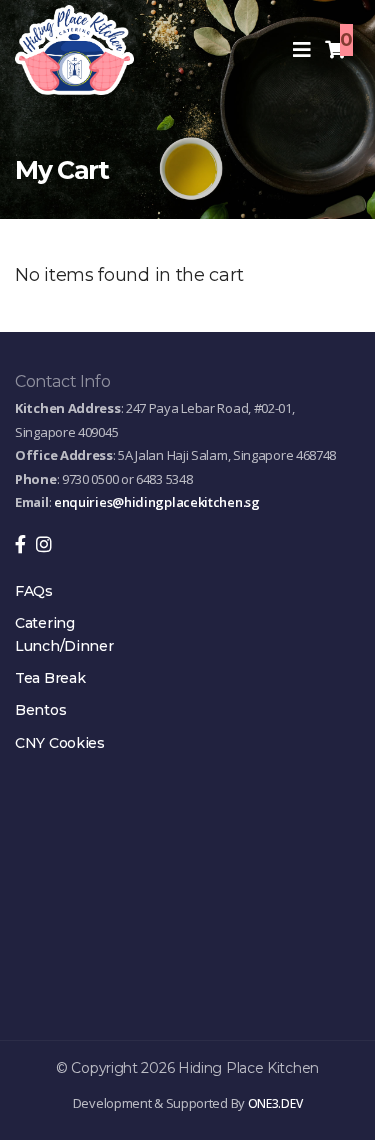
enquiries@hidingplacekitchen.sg (157, 502)
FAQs (34, 591)
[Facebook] (25, 545)
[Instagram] (44, 545)
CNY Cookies (60, 743)
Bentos (40, 710)
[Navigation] (302, 50)
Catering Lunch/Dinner (64, 634)
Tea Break (50, 678)
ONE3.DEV (275, 1103)
